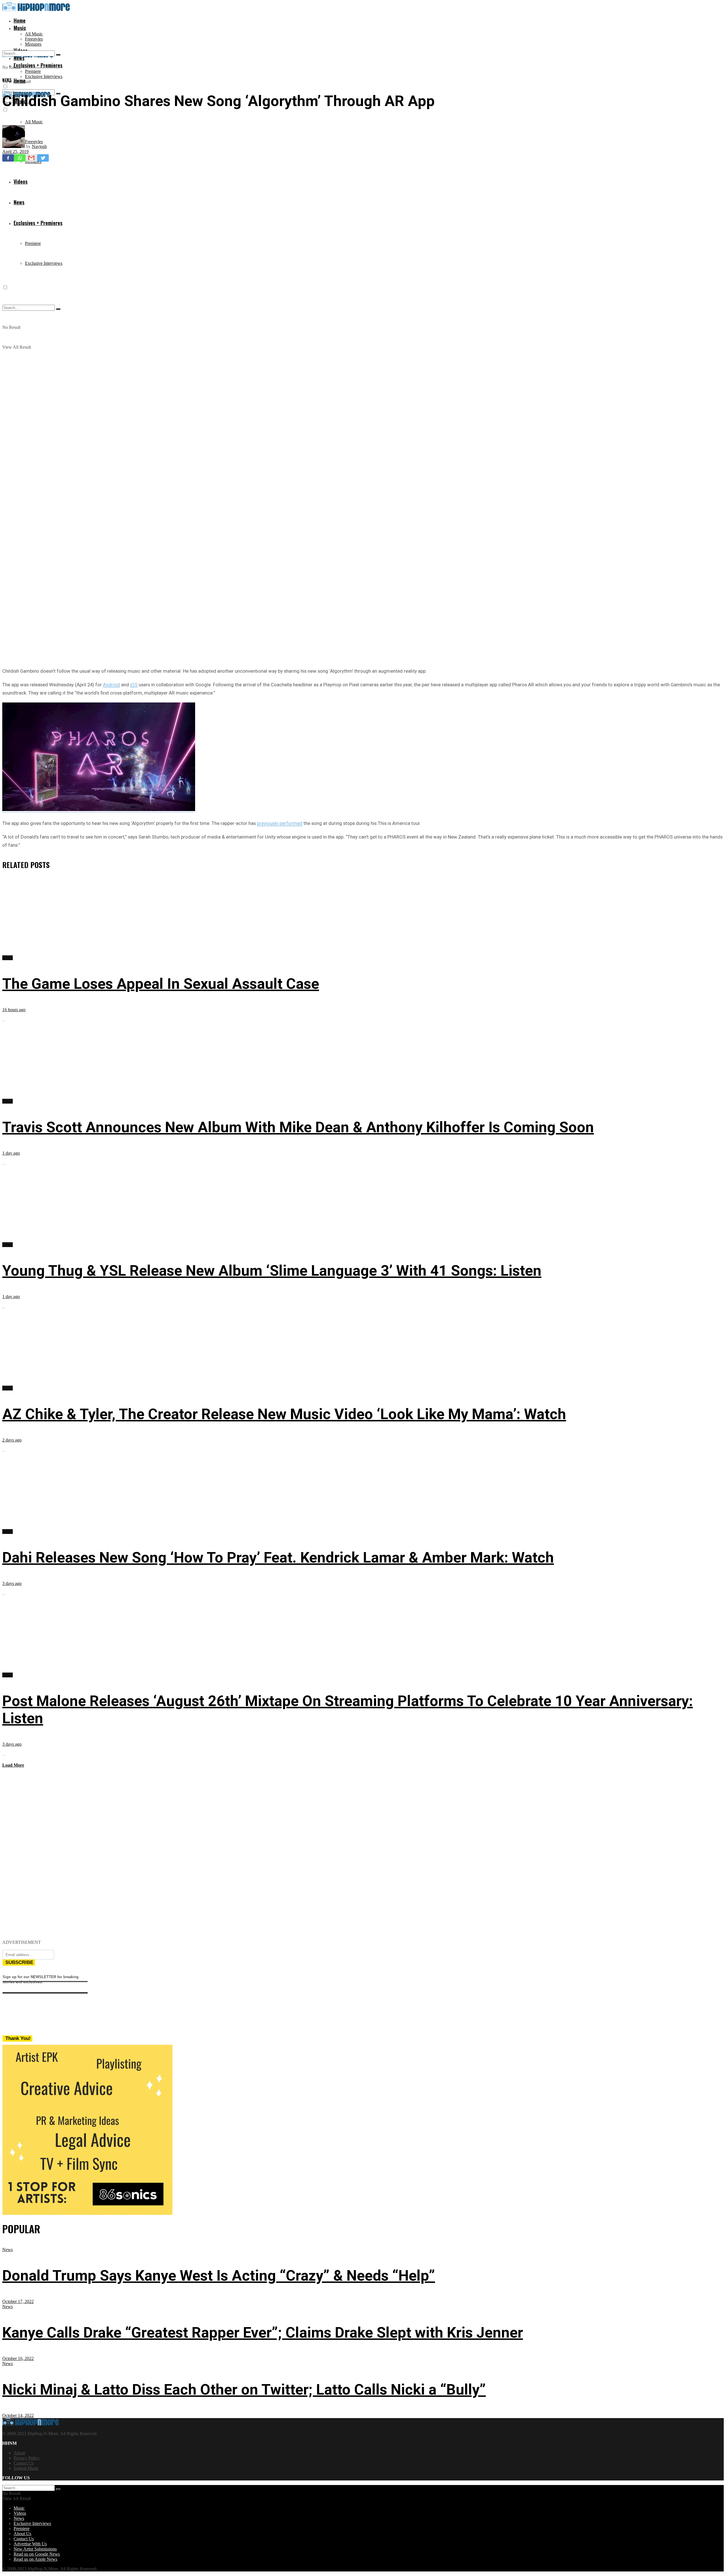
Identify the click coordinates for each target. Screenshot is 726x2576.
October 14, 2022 (18, 2415)
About (19, 2453)
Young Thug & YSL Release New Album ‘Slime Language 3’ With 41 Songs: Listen (272, 1271)
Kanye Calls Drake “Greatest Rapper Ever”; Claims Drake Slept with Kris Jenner (263, 2333)
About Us (22, 2534)
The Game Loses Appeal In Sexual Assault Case (161, 984)
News (7, 80)
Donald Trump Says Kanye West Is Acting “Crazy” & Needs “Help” (219, 2276)
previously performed (280, 823)
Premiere (33, 71)
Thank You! (18, 2038)
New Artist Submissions (35, 2549)
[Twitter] (43, 158)
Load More (13, 1765)
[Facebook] (8, 158)
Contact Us (24, 2463)
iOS (134, 685)
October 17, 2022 (18, 2301)
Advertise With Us (30, 2544)
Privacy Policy (27, 2458)
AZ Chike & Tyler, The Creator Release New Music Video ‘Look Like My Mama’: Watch (284, 1414)
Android (111, 685)
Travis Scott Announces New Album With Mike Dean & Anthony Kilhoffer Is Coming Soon (298, 1127)
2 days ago (12, 1440)
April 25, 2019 (15, 152)
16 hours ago (14, 1010)
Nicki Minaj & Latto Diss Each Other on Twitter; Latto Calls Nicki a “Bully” (244, 2390)
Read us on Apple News (35, 2559)
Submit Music (26, 2468)
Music (20, 28)
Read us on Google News (37, 2554)
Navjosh (39, 146)
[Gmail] (31, 158)
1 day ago (11, 1153)
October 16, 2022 (18, 2358)
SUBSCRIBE (19, 1962)
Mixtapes (33, 44)
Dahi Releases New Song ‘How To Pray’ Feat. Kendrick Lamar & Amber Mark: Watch (278, 1558)
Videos (20, 2513)
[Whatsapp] (20, 158)
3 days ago (12, 1583)
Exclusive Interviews (44, 76)
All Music (34, 34)
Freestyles (34, 39)
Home (20, 20)
